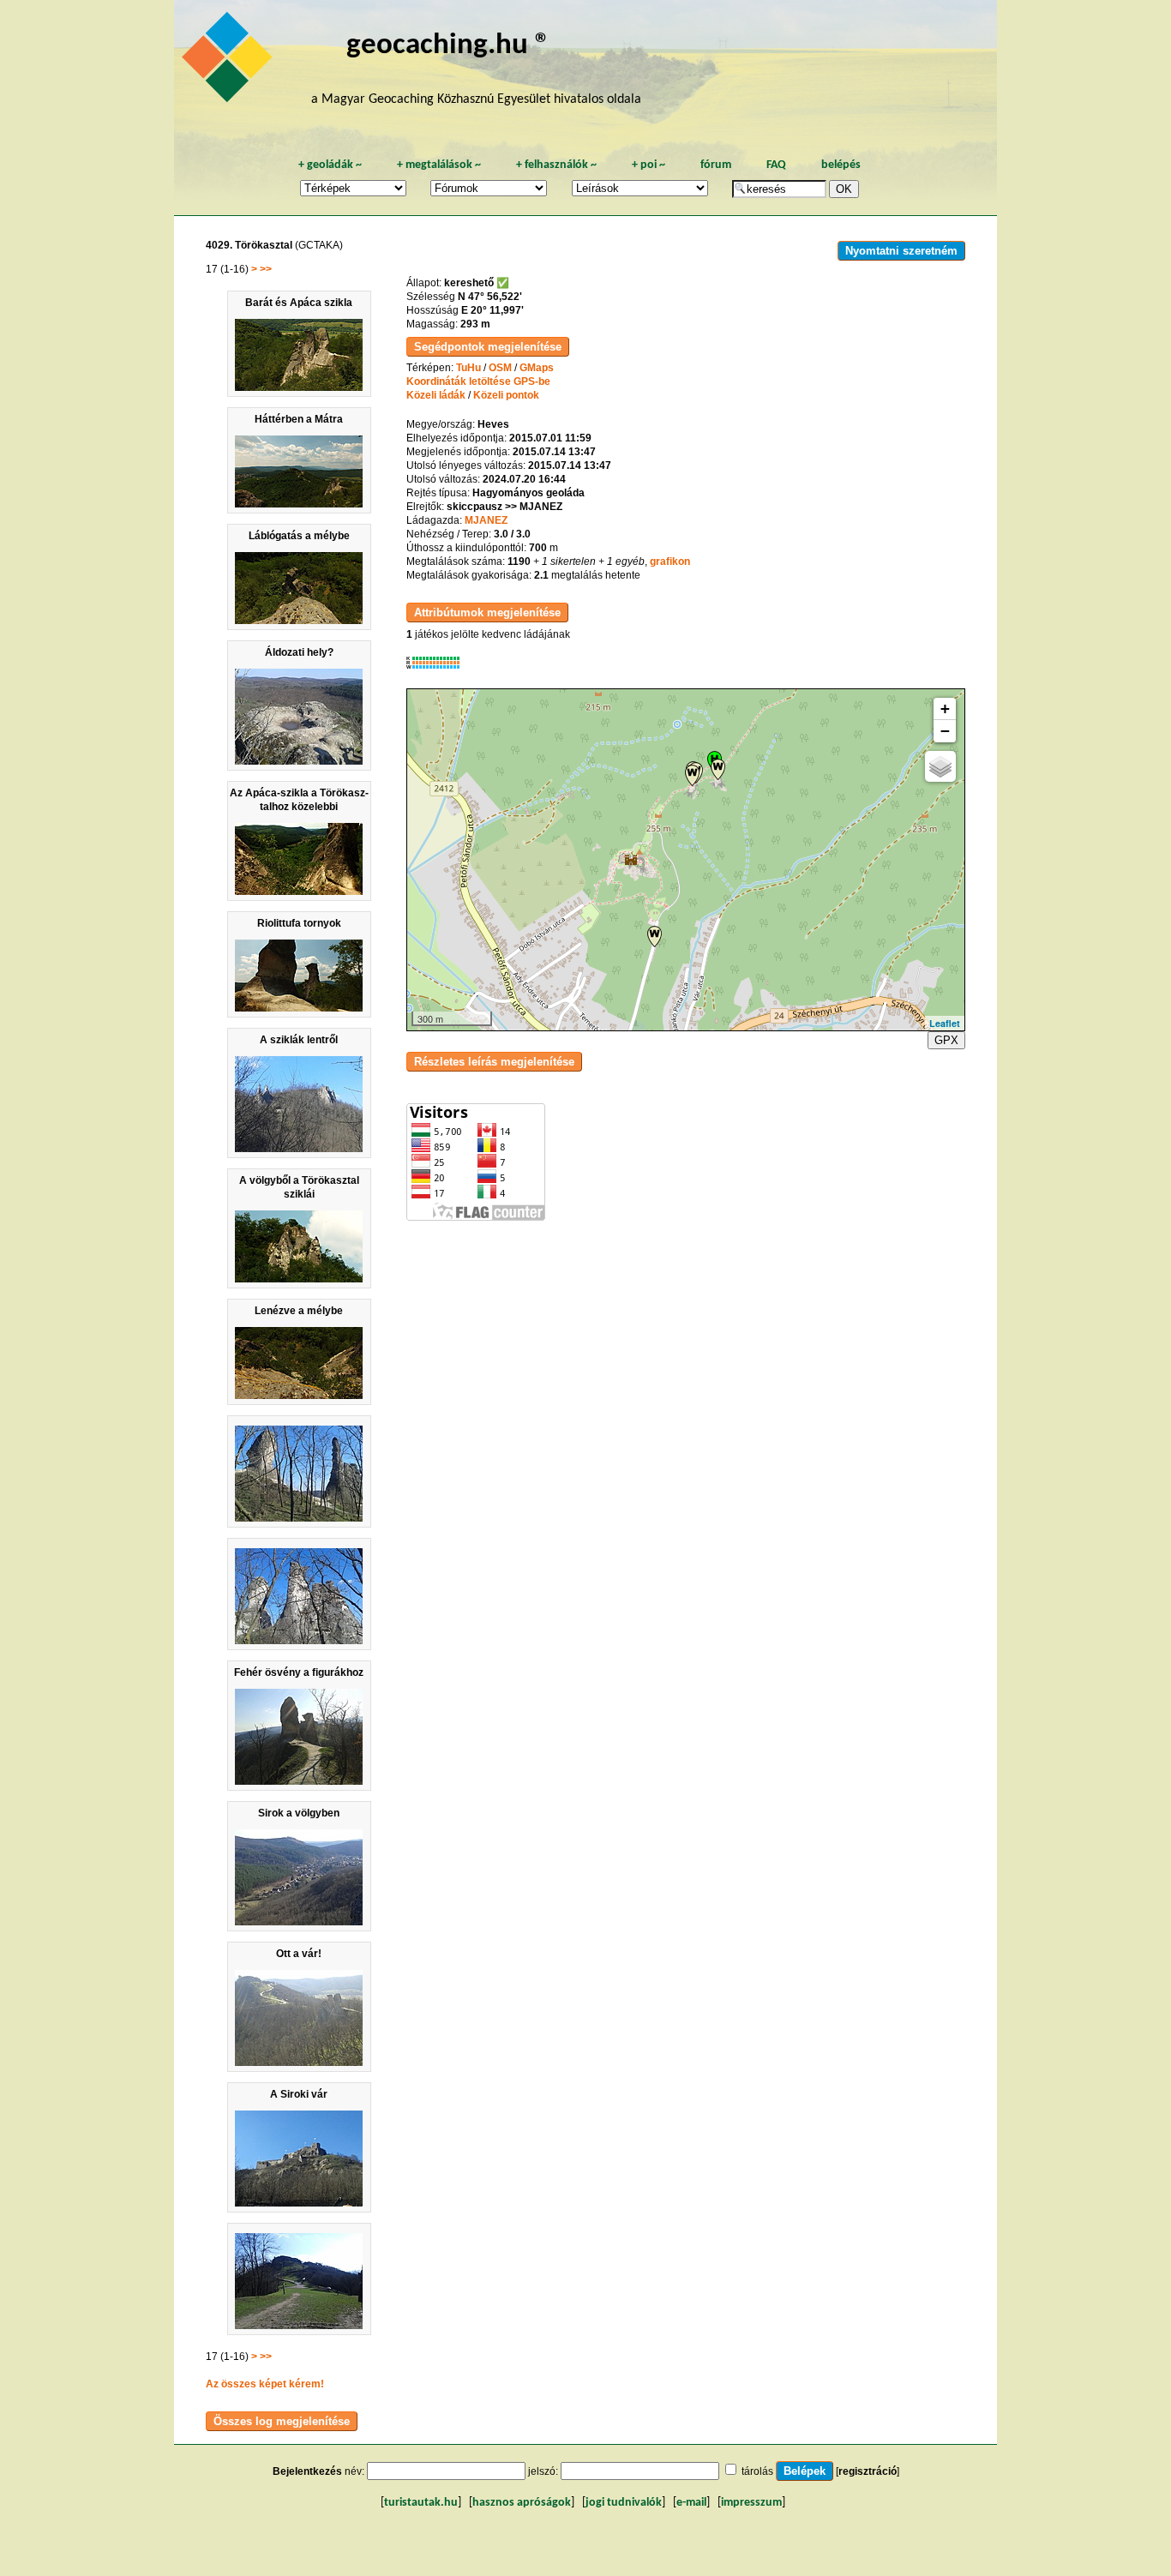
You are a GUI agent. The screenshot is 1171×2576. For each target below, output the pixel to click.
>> (266, 269)
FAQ (776, 165)
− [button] (945, 731)
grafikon (670, 561)
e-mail (691, 2503)
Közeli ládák (436, 395)
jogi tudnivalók (624, 2503)
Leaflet (945, 1023)
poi (649, 165)
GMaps (537, 368)
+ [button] (945, 709)
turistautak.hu (421, 2503)
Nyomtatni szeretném (901, 251)
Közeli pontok (506, 395)
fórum (716, 165)
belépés (841, 165)
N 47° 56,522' (490, 297)
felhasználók (556, 165)
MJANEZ (486, 520)
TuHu (468, 368)
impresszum (751, 2503)
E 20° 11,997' (492, 310)
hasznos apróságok (522, 2503)
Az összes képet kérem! (265, 2384)
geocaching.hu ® (448, 46)
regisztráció (868, 2471)
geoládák (330, 165)
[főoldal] (230, 62)
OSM (500, 368)
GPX (946, 1040)
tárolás (757, 2471)
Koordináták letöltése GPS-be (478, 381)
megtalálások (439, 165)
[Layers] (940, 766)
